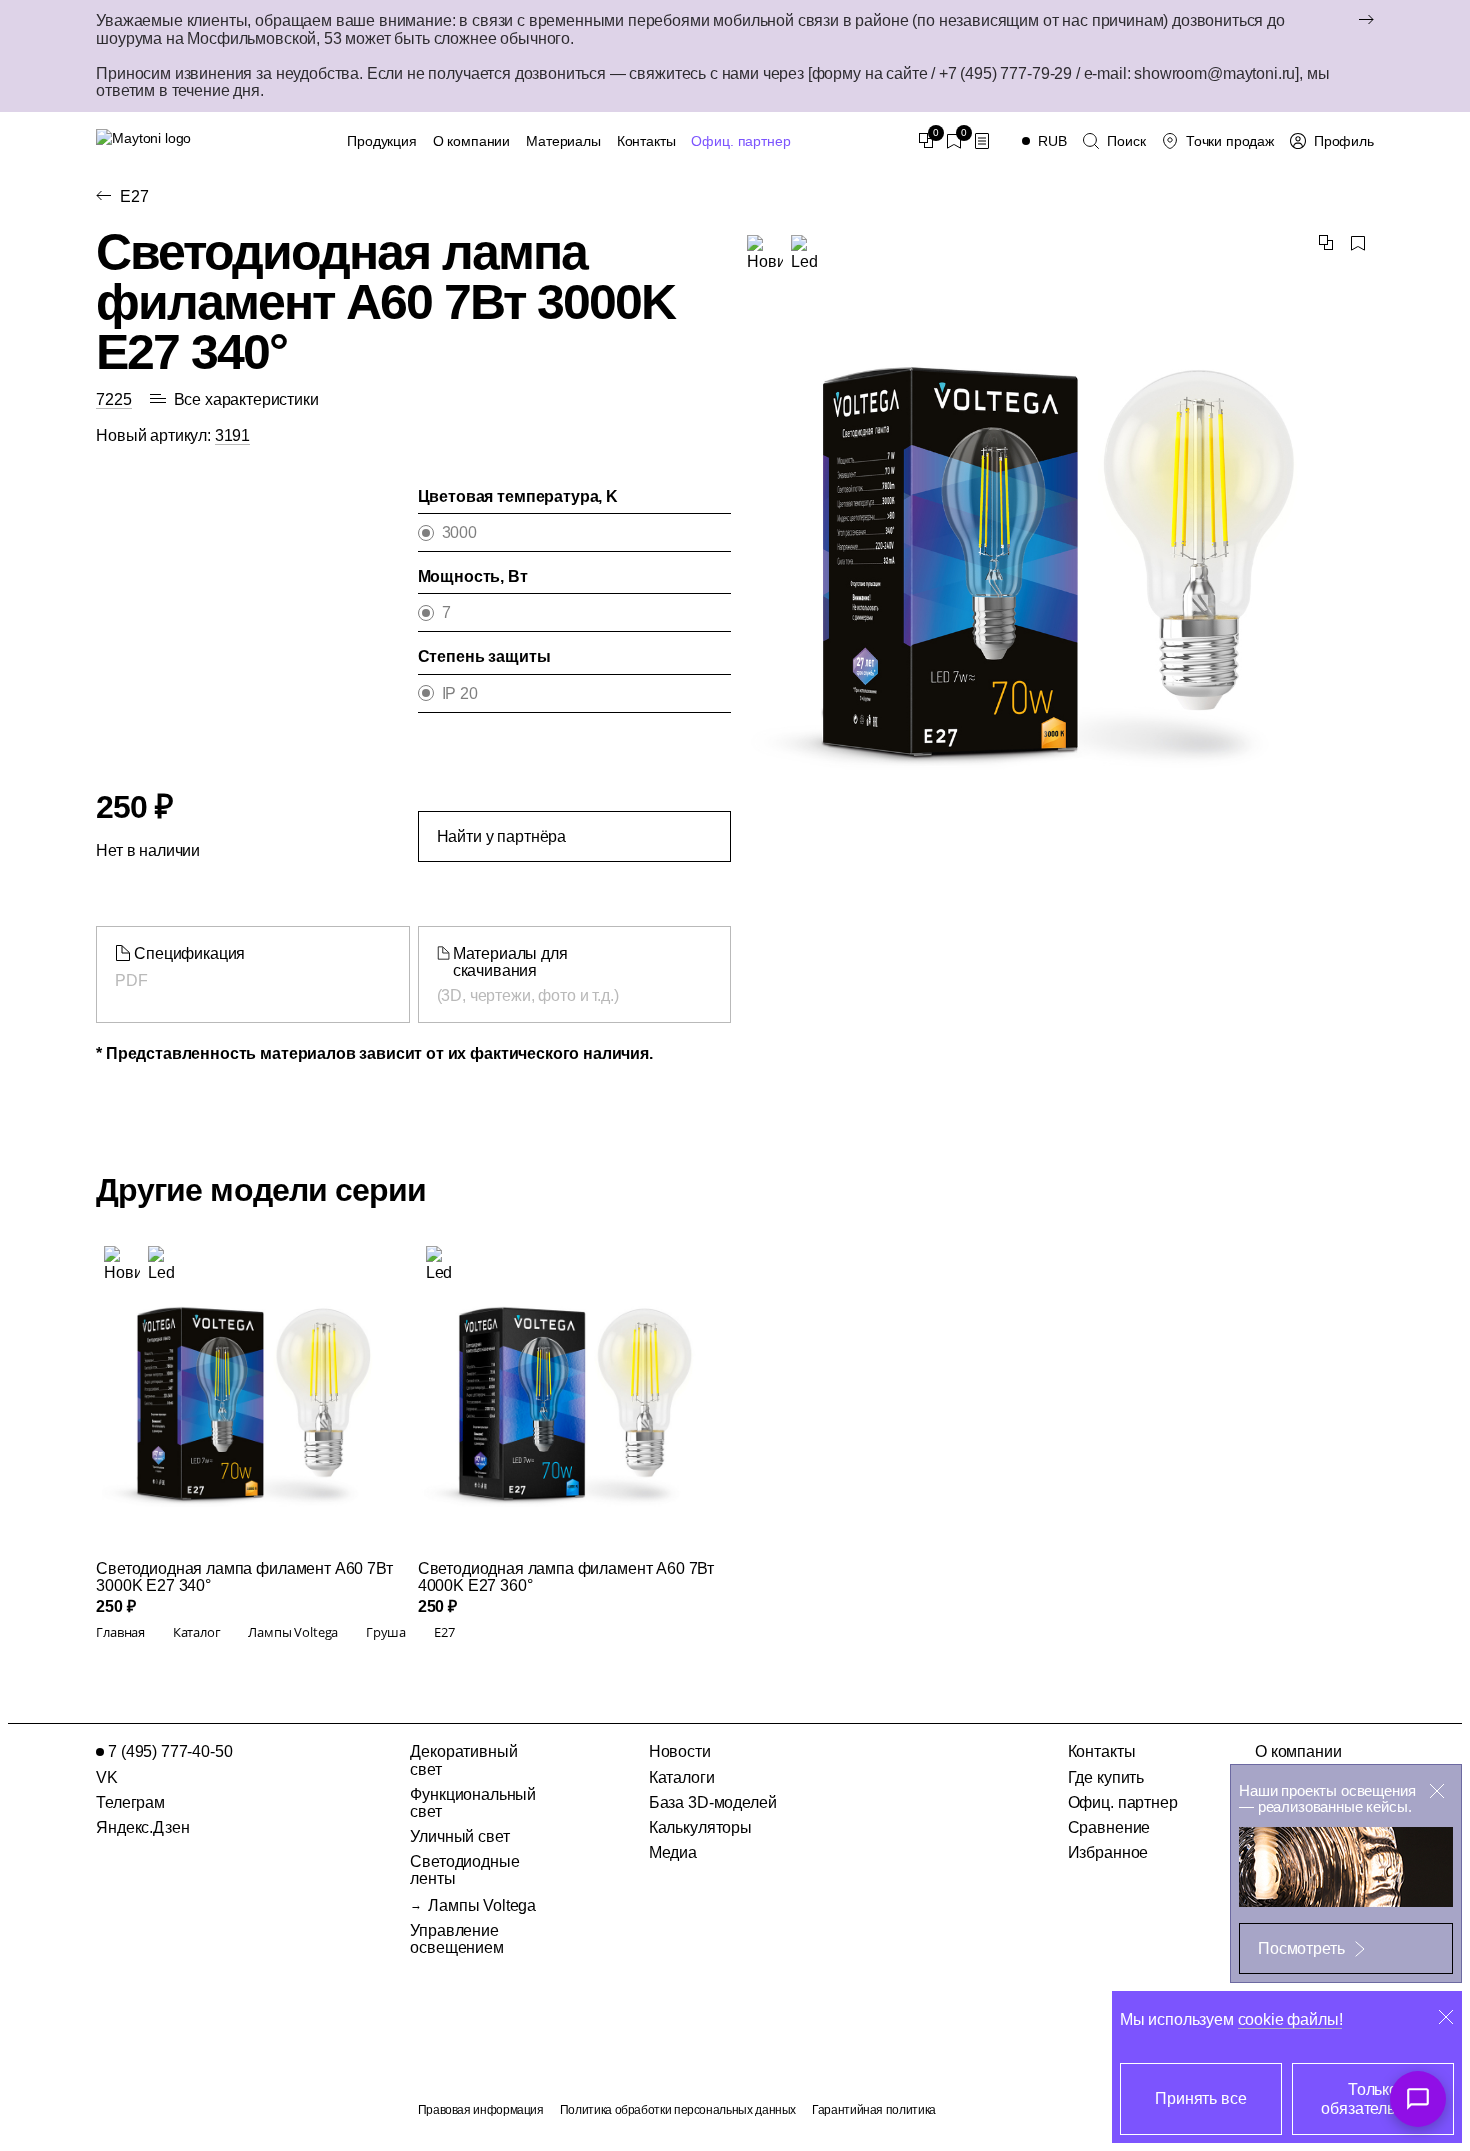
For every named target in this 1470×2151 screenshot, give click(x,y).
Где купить (1106, 1777)
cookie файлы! (1290, 2019)
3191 (232, 435)
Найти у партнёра (501, 836)
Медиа (673, 1852)
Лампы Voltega (482, 1905)
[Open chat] (1418, 2099)
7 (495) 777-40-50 (170, 1751)
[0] (926, 141)
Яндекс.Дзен (142, 1827)
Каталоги (682, 1777)
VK (107, 1777)
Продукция (382, 141)
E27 (134, 196)
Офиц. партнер (740, 141)
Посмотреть (1301, 1948)
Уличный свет (459, 1836)
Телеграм (130, 1802)
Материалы (563, 141)
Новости (680, 1751)
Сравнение (1109, 1827)
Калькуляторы (700, 1827)
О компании (471, 141)
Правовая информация (481, 2110)
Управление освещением (456, 1939)
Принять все (1200, 2098)
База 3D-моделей (713, 1802)
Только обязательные (1372, 2099)
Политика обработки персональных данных (678, 2110)
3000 (459, 532)
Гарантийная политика (874, 2110)
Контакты (646, 141)
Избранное (1108, 1852)
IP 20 (460, 693)
